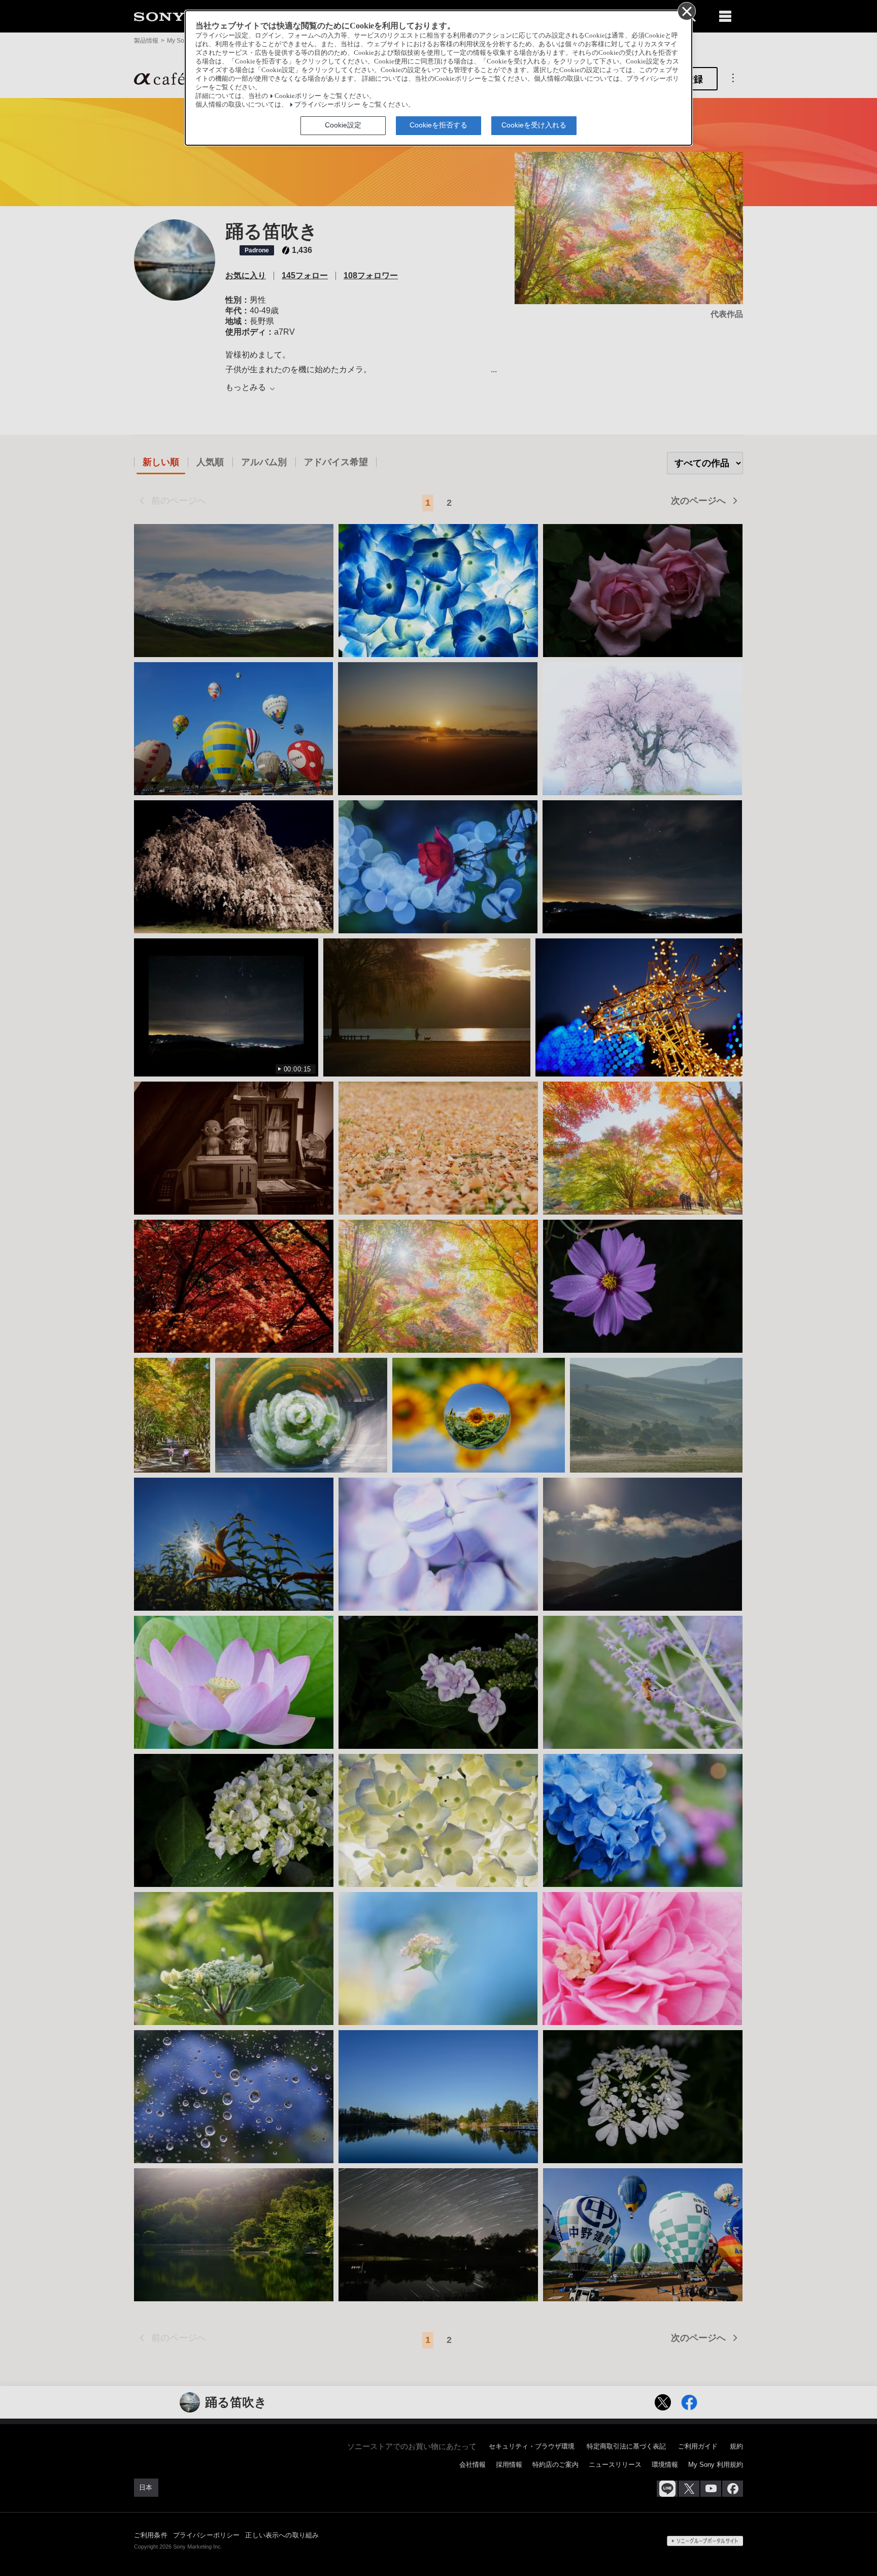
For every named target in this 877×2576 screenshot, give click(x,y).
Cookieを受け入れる (534, 125)
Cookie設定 (343, 125)
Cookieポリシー (298, 96)
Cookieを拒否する (438, 125)
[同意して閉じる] (686, 11)
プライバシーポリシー (327, 105)
